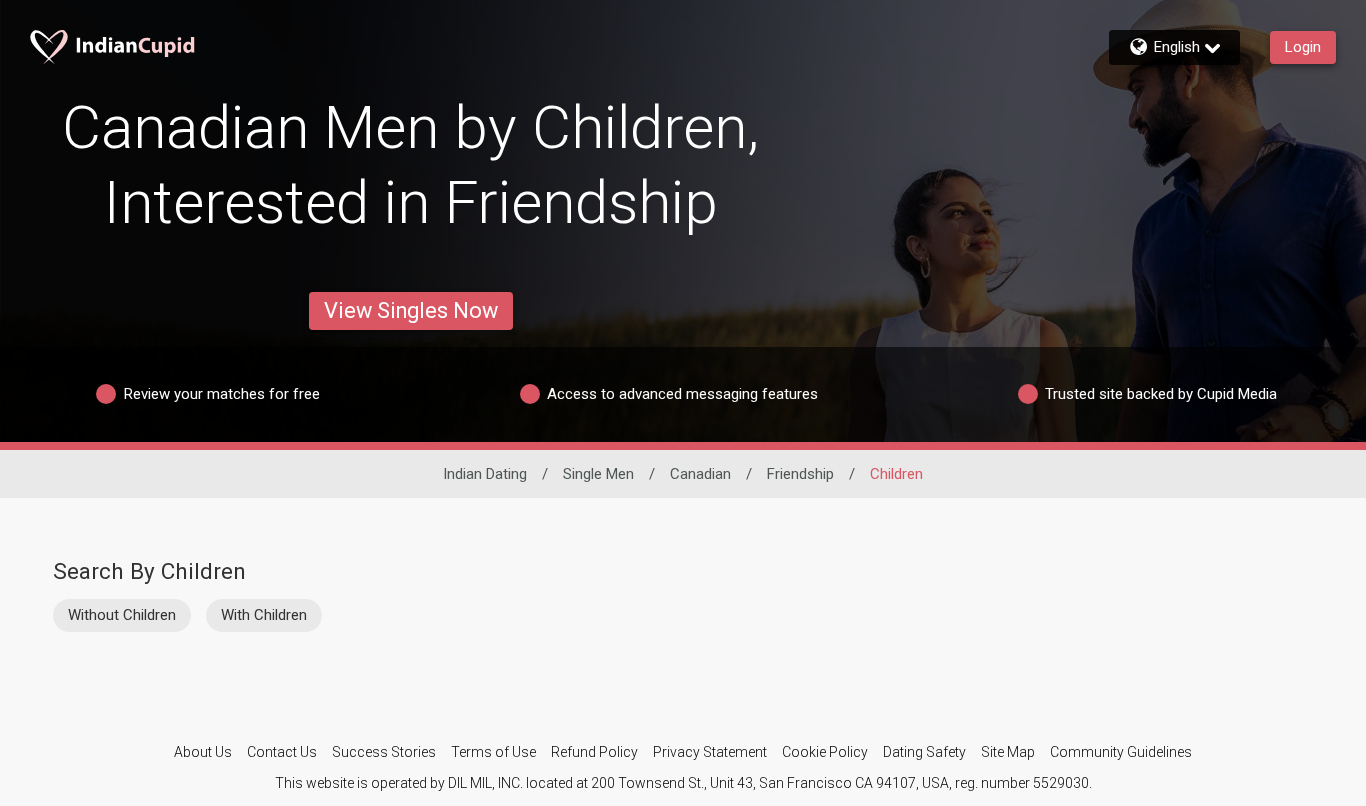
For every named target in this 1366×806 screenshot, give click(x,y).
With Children (264, 615)
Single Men (598, 474)
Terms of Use (493, 752)
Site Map (1008, 752)
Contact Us (282, 752)
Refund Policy (594, 752)
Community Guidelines (1121, 752)
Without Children (122, 615)
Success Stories (384, 752)
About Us (203, 752)
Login (1303, 47)
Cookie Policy (825, 752)
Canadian (700, 474)
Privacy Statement (710, 752)
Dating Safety (924, 752)
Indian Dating (485, 474)
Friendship (800, 474)
